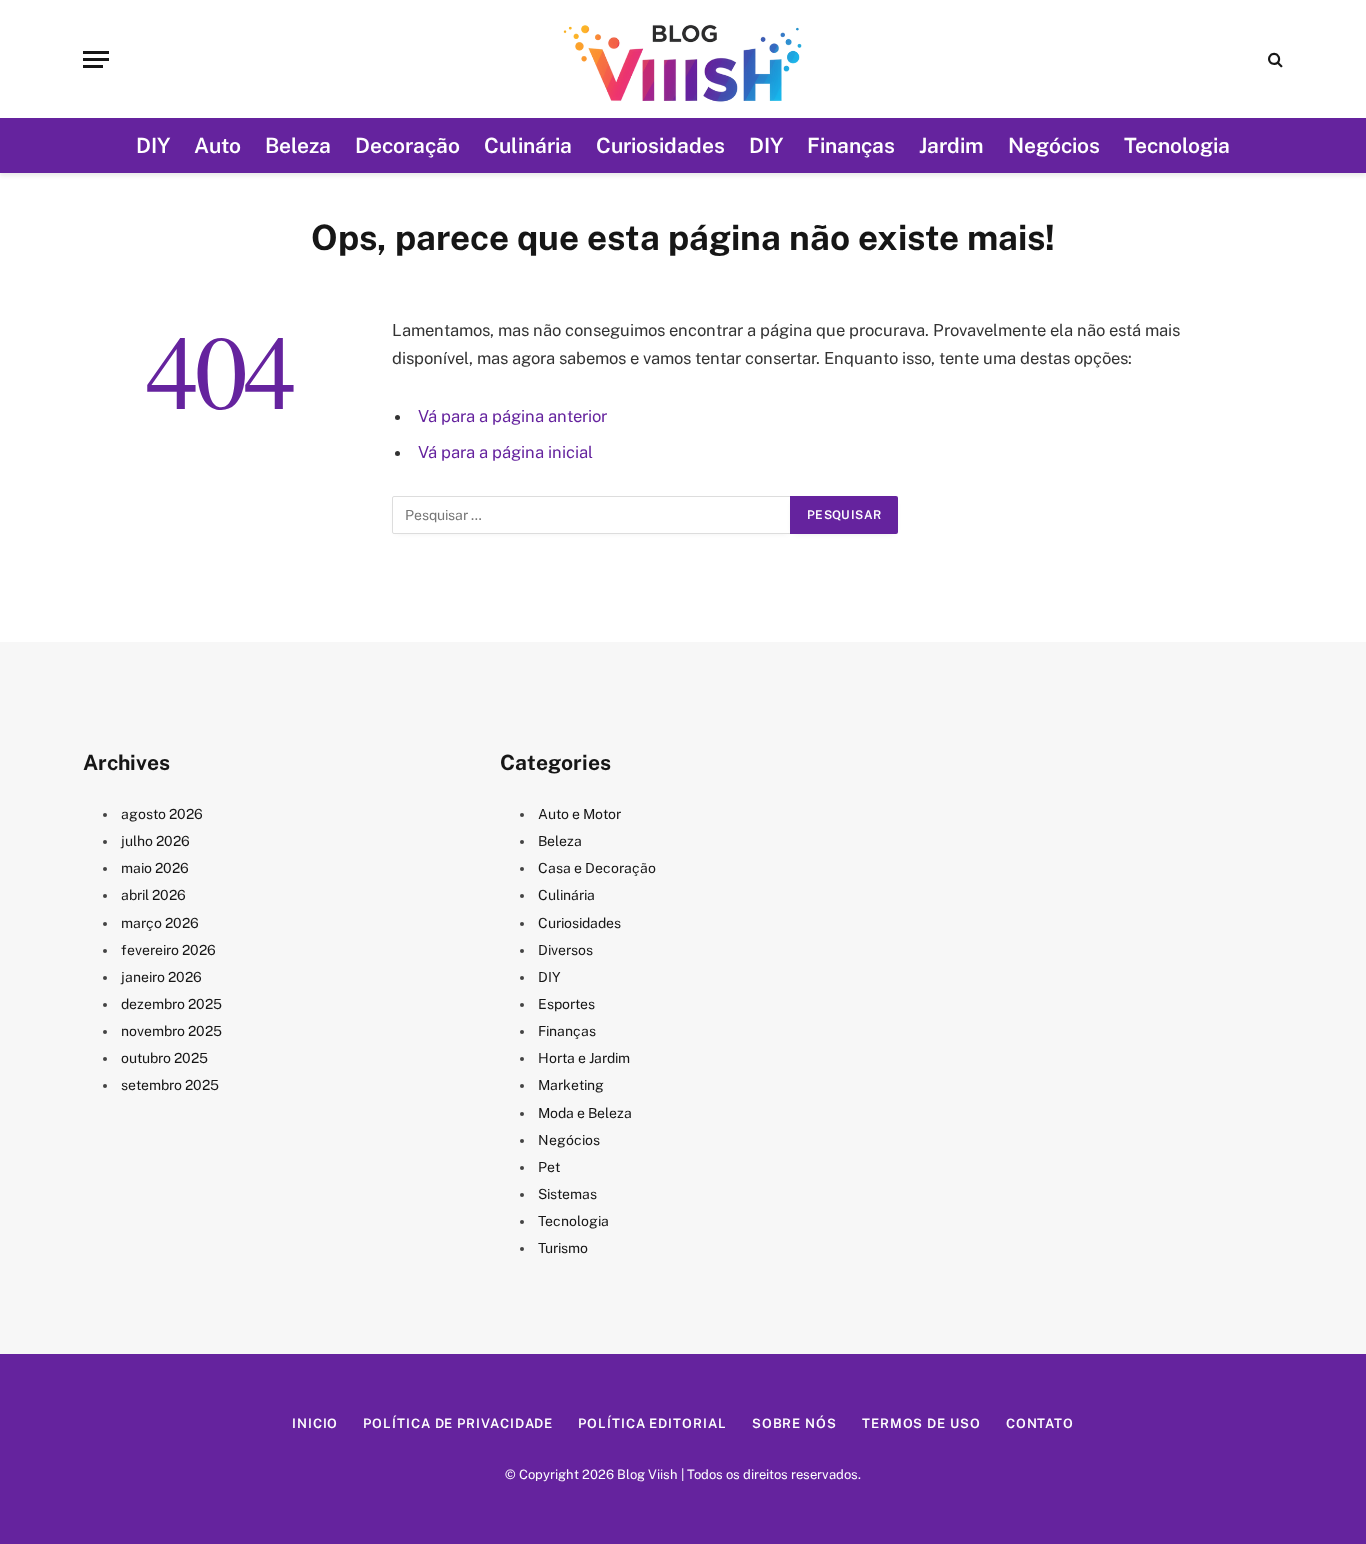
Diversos (565, 950)
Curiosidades (660, 145)
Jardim (951, 145)
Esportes (566, 1004)
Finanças (851, 145)
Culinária (528, 145)
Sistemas (567, 1194)
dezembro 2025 (171, 1004)
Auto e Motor (579, 814)
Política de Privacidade (458, 1423)
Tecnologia (1177, 145)
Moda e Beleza (585, 1113)
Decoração (407, 145)
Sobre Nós (794, 1423)
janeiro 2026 (161, 977)
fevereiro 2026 (168, 950)
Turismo (563, 1248)
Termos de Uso (921, 1423)
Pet (549, 1167)
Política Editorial (652, 1423)
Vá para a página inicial (505, 452)
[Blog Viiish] (683, 59)
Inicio (315, 1423)
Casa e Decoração (597, 868)
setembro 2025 (170, 1085)
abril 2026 (153, 895)
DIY (153, 145)
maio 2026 (155, 868)
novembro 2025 (171, 1031)
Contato (1040, 1423)
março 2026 (160, 923)
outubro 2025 (164, 1058)
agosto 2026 (162, 814)
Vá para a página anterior (512, 416)
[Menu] (96, 59)
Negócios (1054, 145)
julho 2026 (155, 841)
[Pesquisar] (1273, 59)
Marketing (571, 1085)
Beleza (298, 145)
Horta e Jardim (584, 1058)
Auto (217, 145)
